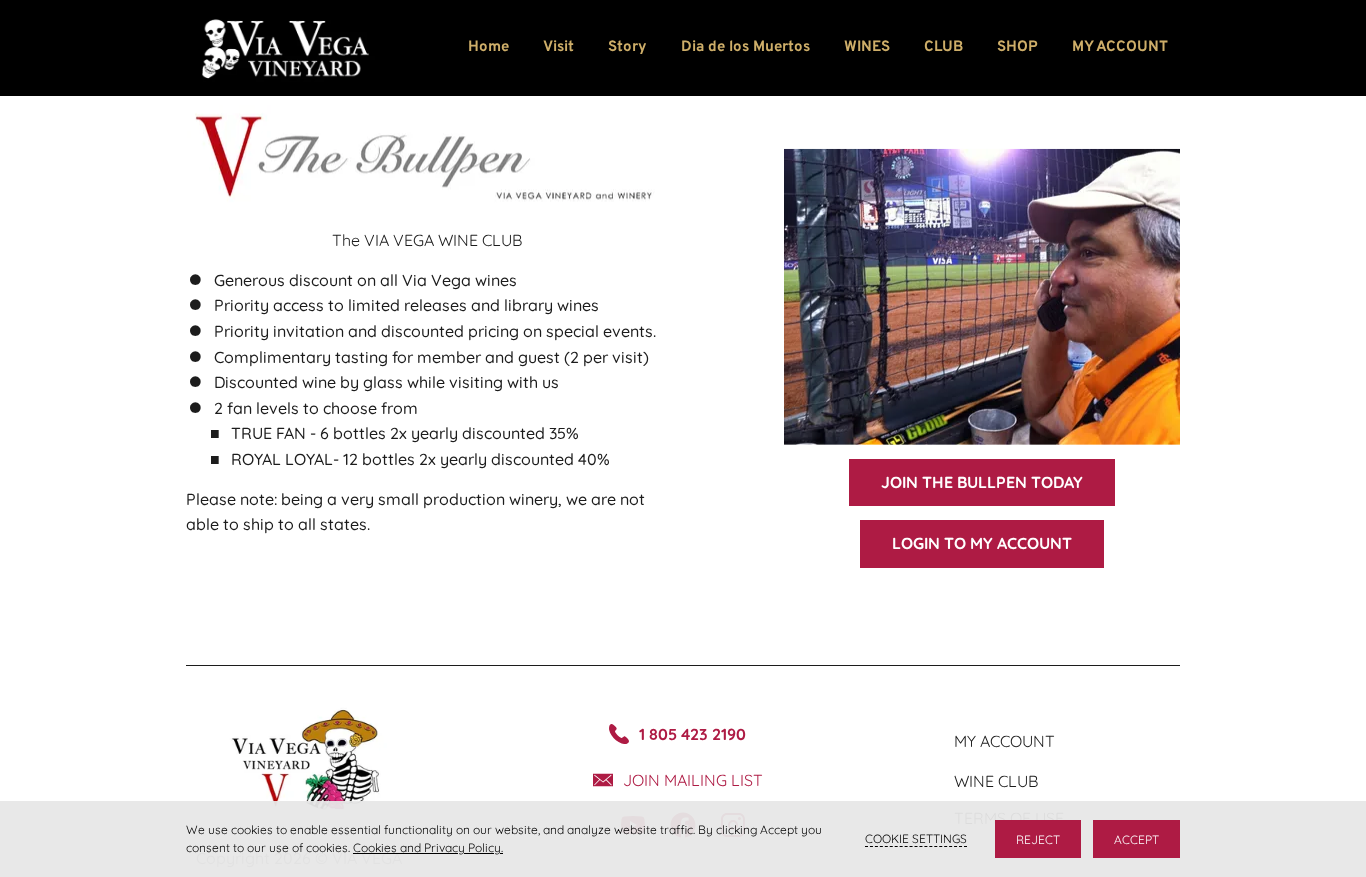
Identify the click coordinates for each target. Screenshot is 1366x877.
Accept (1136, 839)
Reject (1038, 839)
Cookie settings (916, 838)
